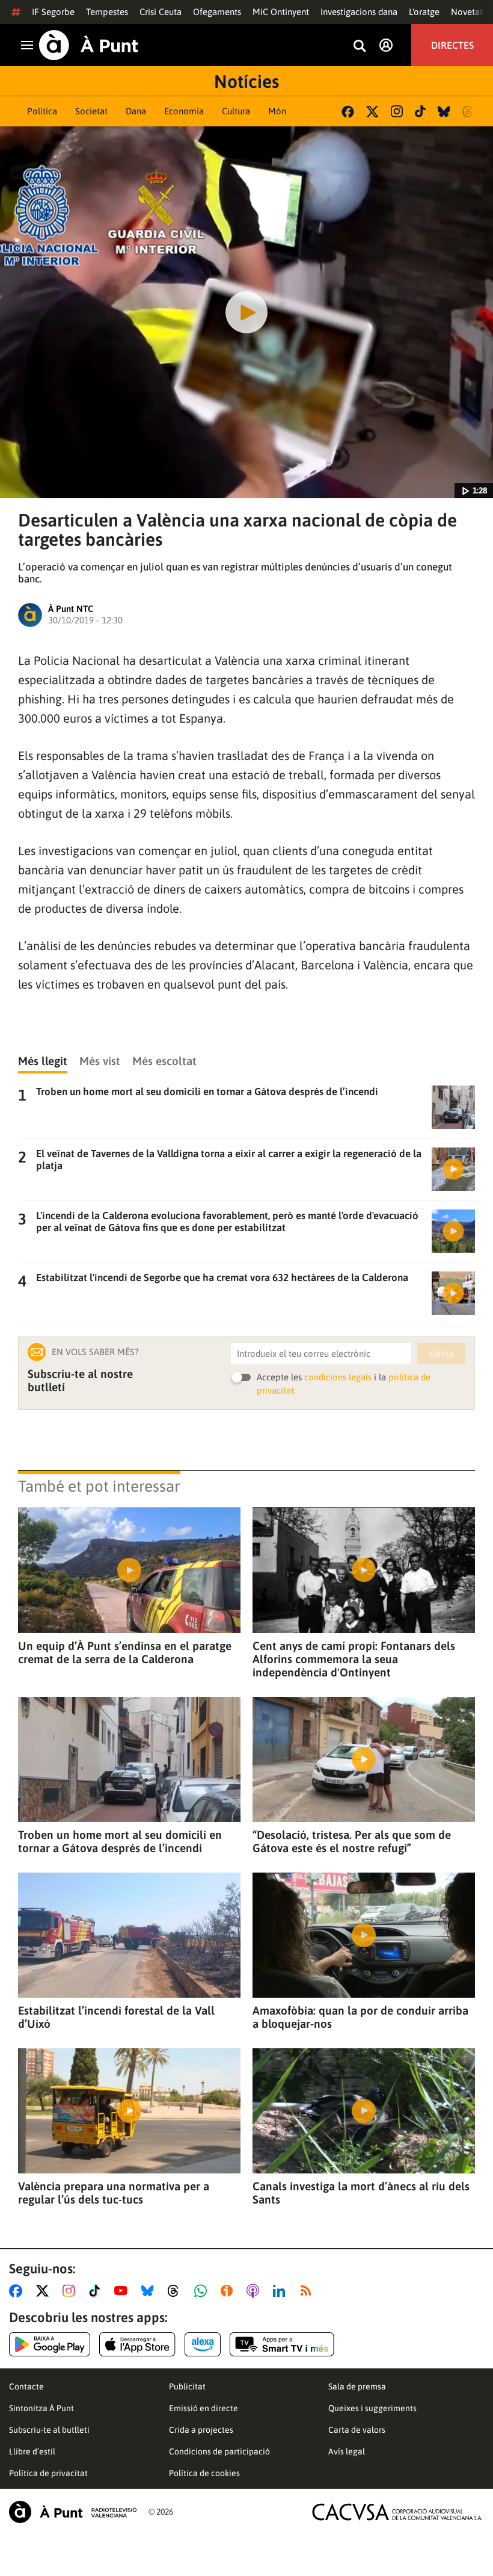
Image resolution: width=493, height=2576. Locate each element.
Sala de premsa (357, 2386)
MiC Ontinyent (281, 12)
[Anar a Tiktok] (97, 2291)
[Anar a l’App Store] (137, 2344)
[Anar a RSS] (308, 2291)
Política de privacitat (48, 2473)
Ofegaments (217, 12)
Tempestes (107, 12)
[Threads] (469, 112)
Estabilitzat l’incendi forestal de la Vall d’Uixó (116, 2017)
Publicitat (187, 2386)
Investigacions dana (359, 12)
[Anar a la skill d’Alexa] (203, 2344)
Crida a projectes (201, 2430)
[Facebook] (348, 112)
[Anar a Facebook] (18, 2291)
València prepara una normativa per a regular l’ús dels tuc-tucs (114, 2193)
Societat (91, 111)
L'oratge (424, 12)
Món (277, 111)
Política (42, 111)
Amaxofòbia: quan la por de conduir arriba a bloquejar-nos (360, 2017)
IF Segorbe (53, 12)
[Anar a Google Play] (50, 2344)
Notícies (246, 81)
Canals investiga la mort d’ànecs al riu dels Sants (361, 2193)
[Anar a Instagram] (71, 2291)
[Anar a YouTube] (123, 2291)
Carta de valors (357, 2430)
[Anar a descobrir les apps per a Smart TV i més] (282, 2344)
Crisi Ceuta (161, 12)
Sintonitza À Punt (41, 2408)
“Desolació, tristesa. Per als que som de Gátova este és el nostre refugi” (352, 1841)
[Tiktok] (420, 111)
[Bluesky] (444, 112)
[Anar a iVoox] (229, 2291)
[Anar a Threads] (176, 2291)
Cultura (236, 111)
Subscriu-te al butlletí (49, 2430)
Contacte (26, 2386)
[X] (372, 112)
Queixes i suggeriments (372, 2408)
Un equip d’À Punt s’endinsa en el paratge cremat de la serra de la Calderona (125, 1652)
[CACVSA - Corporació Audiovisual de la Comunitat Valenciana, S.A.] (397, 2512)
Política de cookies (204, 2473)
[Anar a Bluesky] (150, 2291)
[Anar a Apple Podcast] (255, 2291)
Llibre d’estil (32, 2451)
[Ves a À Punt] (89, 45)
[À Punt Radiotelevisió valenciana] (73, 2512)
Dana (136, 111)
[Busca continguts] (360, 47)
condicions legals (338, 1377)
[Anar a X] (45, 2291)
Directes (452, 45)
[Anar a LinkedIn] (281, 2291)
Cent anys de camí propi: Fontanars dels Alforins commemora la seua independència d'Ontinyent (354, 1659)
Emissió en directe (204, 2408)
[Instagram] (397, 111)
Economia (184, 111)
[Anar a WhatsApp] (203, 2291)
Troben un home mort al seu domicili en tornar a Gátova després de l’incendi (120, 1841)
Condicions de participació (219, 2451)
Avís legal (347, 2451)
